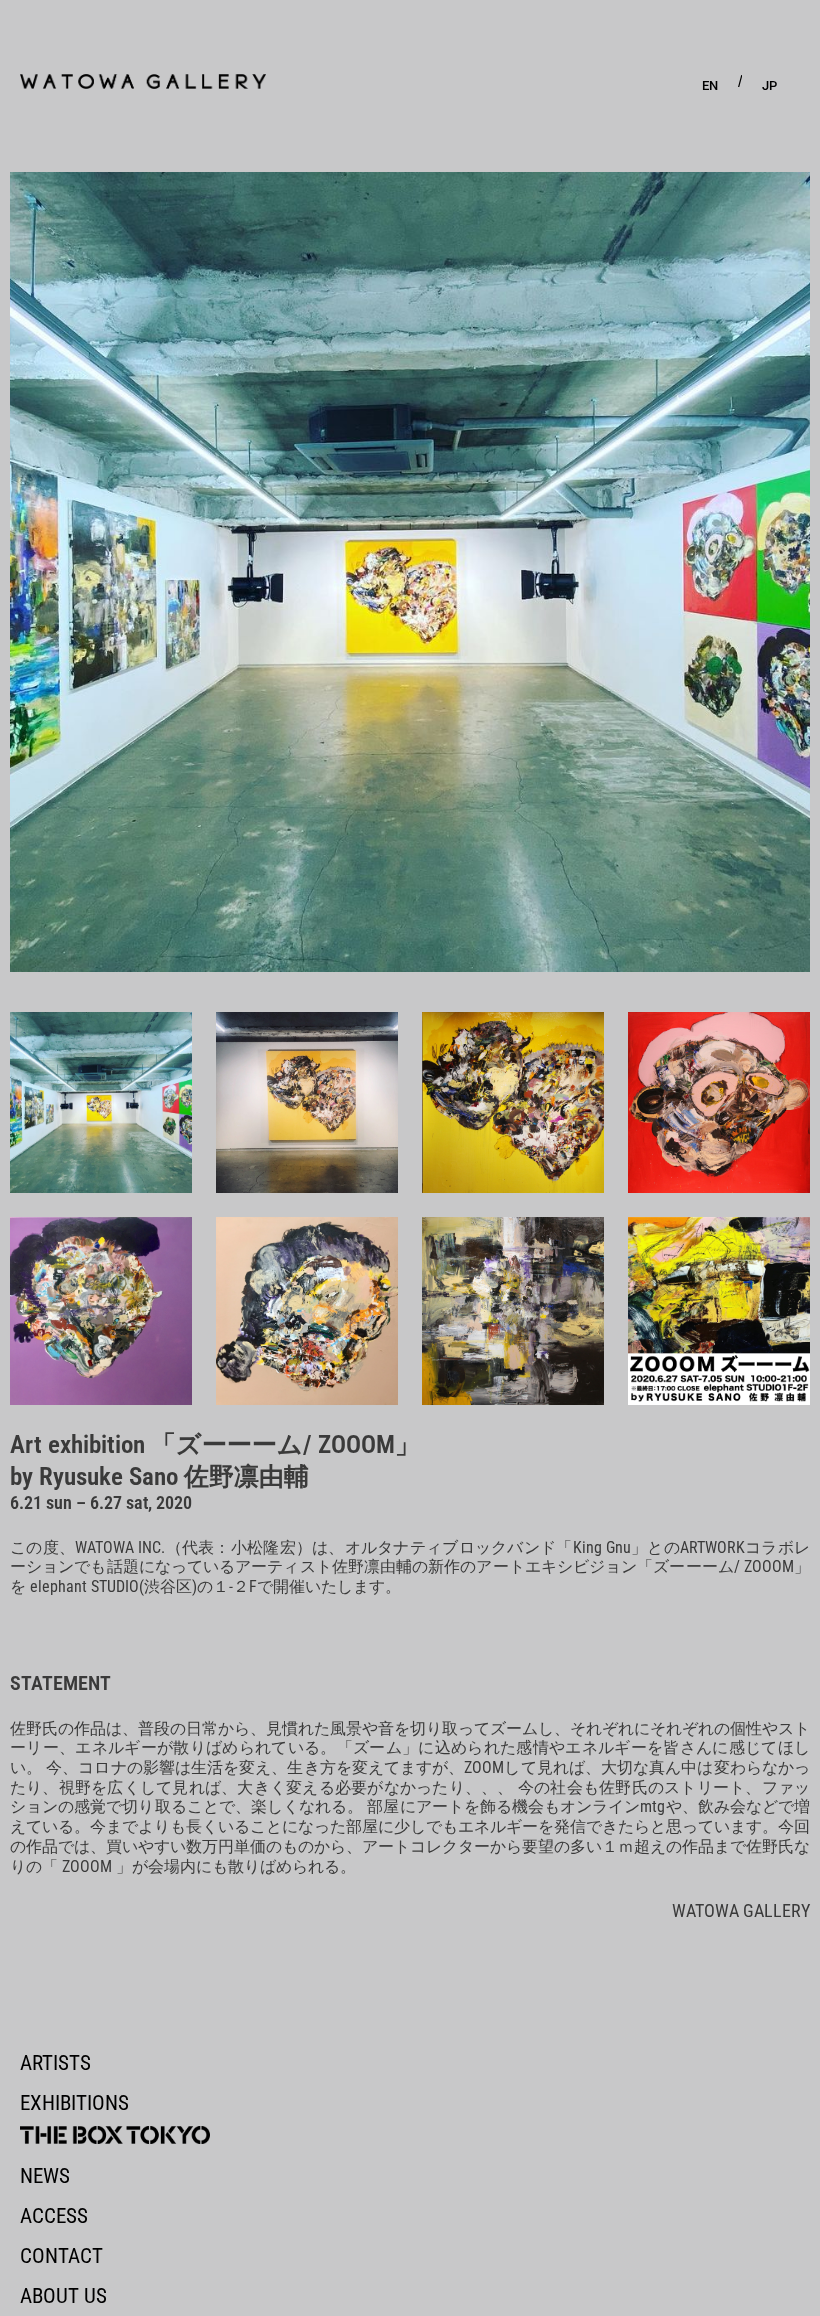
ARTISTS (55, 2063)
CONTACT (61, 2256)
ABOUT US (63, 2296)
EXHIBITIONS (74, 2103)
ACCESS (54, 2216)
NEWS (45, 2176)
